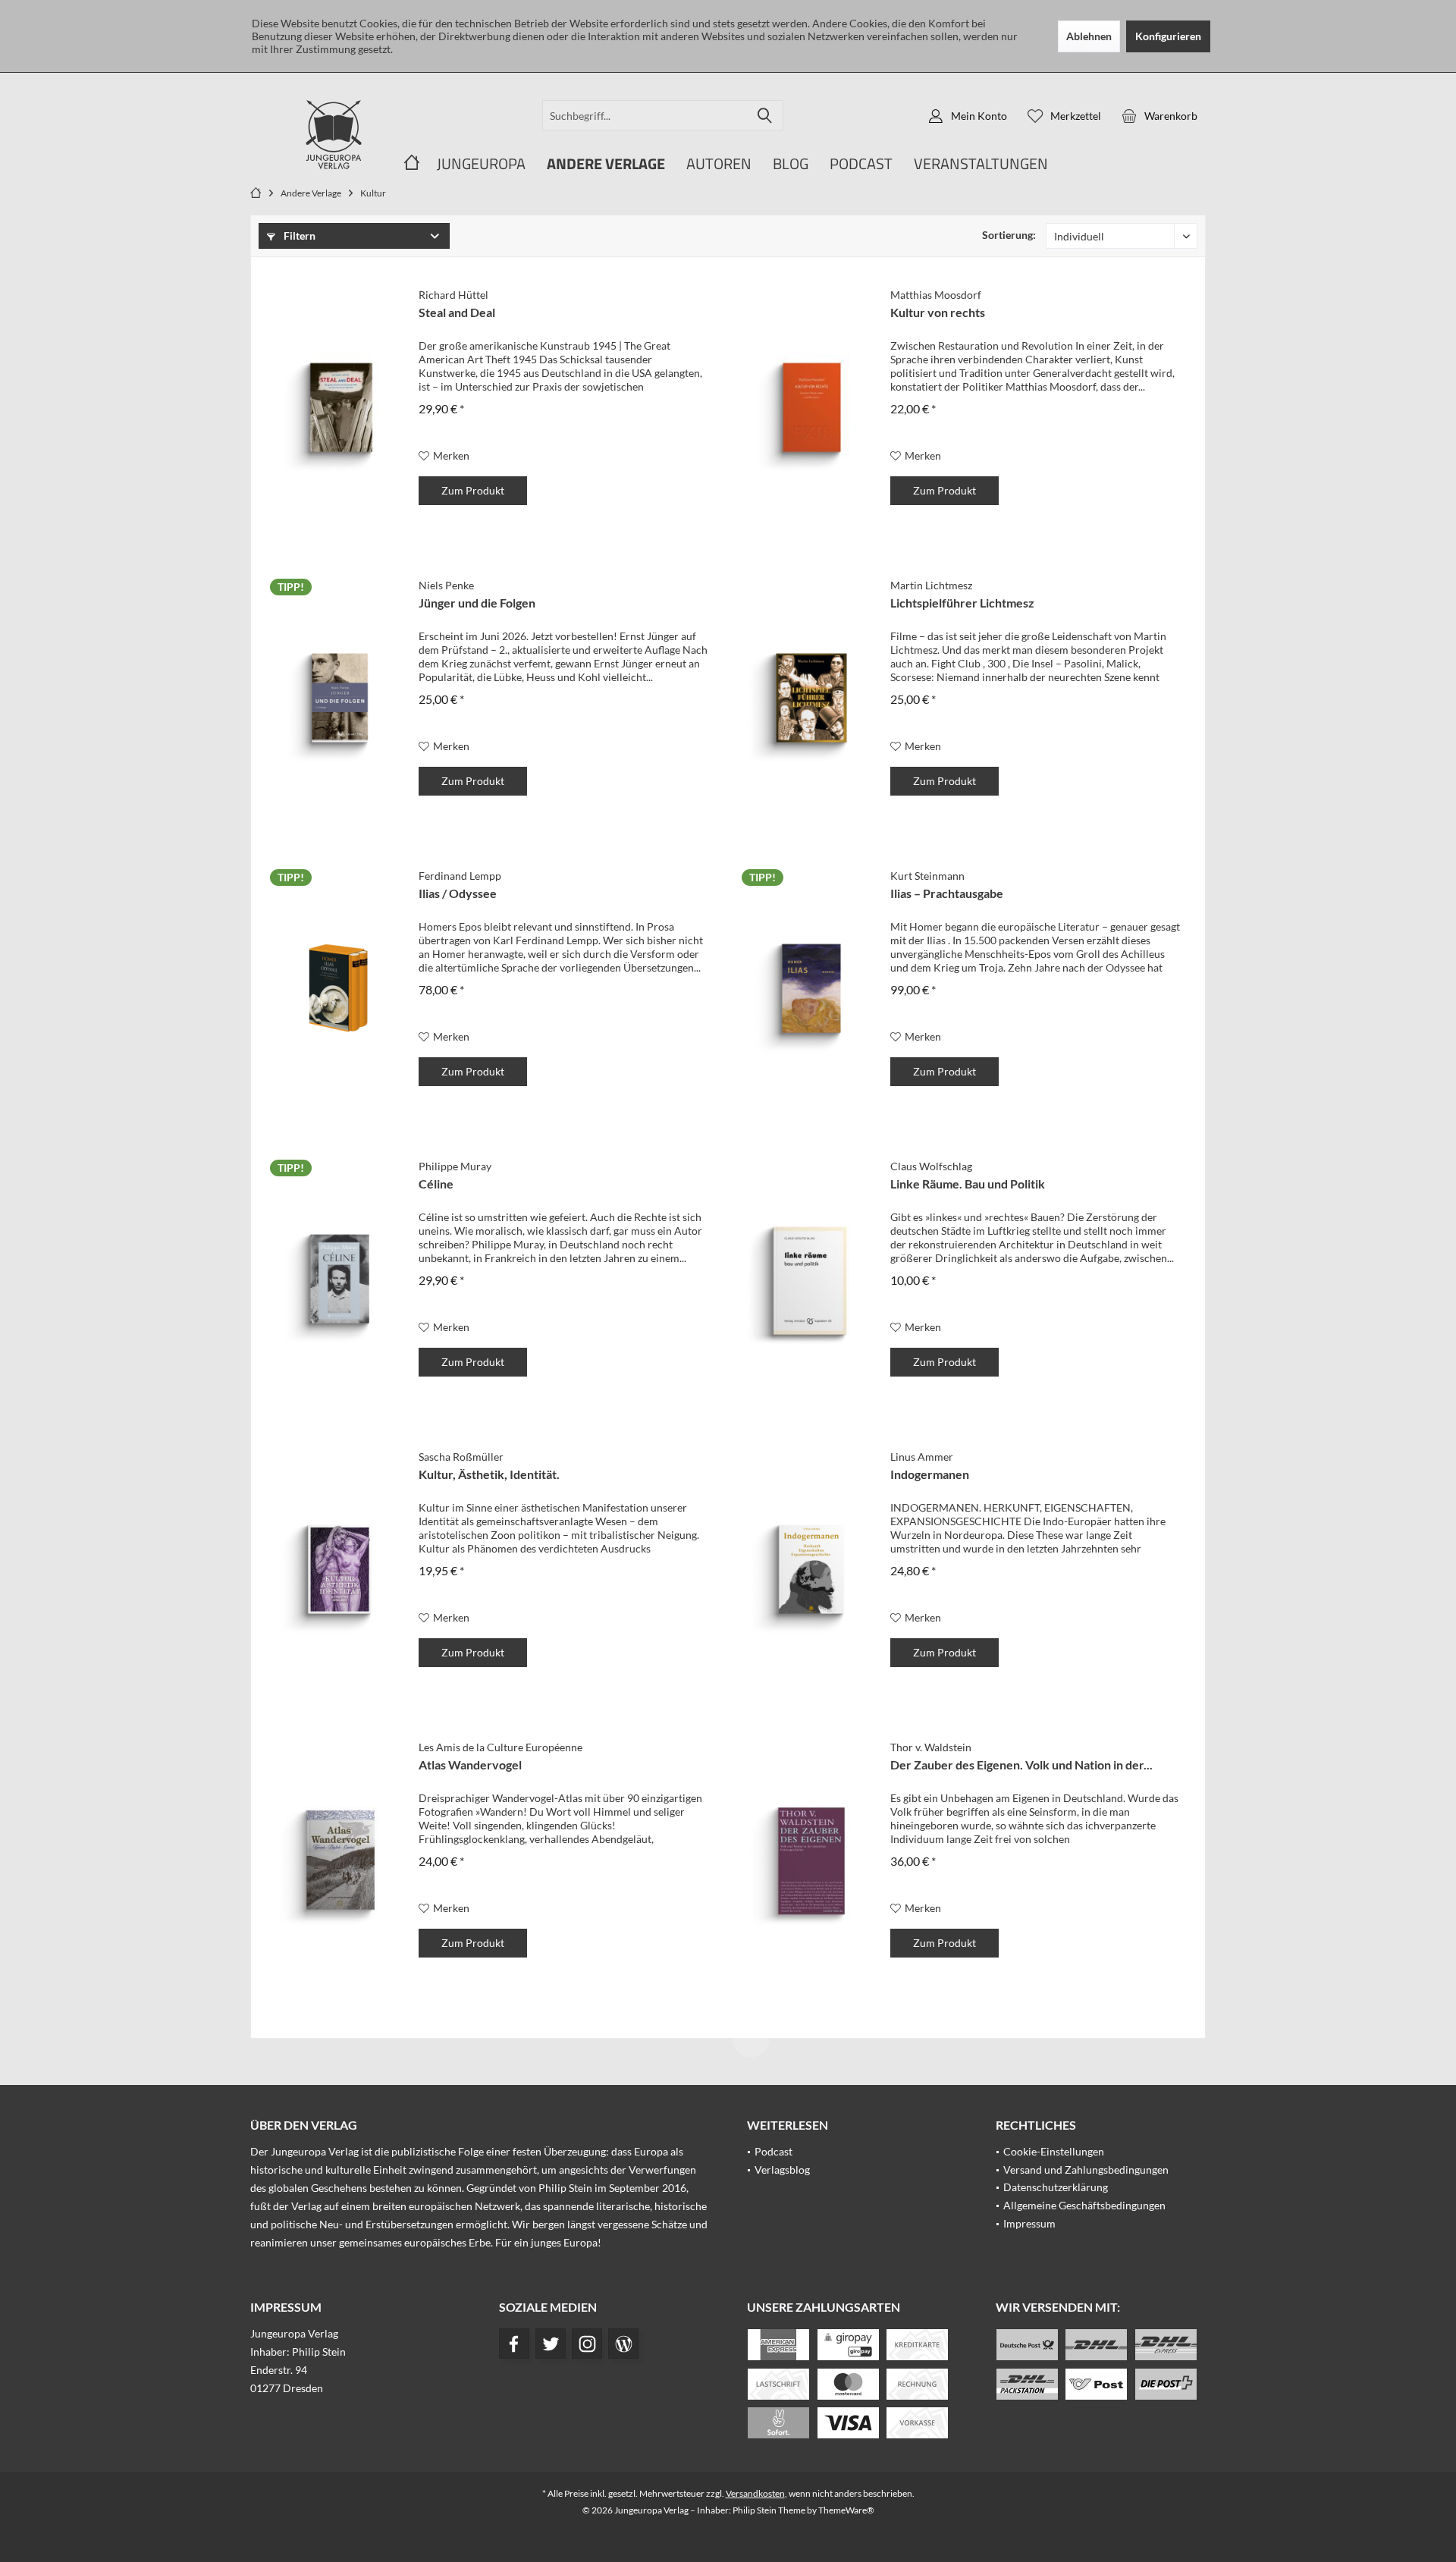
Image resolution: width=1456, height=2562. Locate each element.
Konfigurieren (1168, 36)
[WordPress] (623, 2344)
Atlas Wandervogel (470, 1765)
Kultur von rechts (938, 312)
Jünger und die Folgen (477, 603)
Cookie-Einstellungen (1054, 2151)
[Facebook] (514, 2344)
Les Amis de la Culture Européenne (500, 1747)
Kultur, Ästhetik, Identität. (489, 1474)
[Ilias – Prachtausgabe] (811, 989)
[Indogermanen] (811, 1570)
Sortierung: (1009, 235)
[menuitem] (1159, 115)
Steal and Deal (457, 312)
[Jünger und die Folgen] (339, 699)
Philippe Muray (455, 1166)
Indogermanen (930, 1474)
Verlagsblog (782, 2170)
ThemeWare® (846, 2510)
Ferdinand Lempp (460, 876)
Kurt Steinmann (927, 876)
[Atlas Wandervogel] (339, 1860)
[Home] (412, 164)
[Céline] (339, 1279)
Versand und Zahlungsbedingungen (1086, 2170)
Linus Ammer (922, 1457)
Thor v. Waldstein (931, 1747)
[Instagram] (587, 2344)
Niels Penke (446, 585)
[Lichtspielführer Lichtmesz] (811, 699)
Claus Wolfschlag (931, 1166)
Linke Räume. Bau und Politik (968, 1184)
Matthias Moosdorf (936, 295)
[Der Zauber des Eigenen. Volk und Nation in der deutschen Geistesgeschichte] (811, 1860)
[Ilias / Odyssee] (339, 989)
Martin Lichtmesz (931, 585)
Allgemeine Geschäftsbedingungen (1084, 2205)
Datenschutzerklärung (1056, 2187)
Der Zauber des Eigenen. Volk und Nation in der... (1021, 1765)
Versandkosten (755, 2493)
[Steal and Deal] (339, 408)
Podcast (773, 2151)
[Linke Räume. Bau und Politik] (811, 1279)
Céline (436, 1184)
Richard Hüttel (453, 295)
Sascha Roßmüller (461, 1457)
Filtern (298, 235)
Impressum (1029, 2223)
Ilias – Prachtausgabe (947, 893)
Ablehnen (1089, 36)
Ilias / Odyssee (458, 893)
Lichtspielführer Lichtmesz (962, 603)
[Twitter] (551, 2344)
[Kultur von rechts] (811, 408)
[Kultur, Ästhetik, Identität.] (339, 1570)
